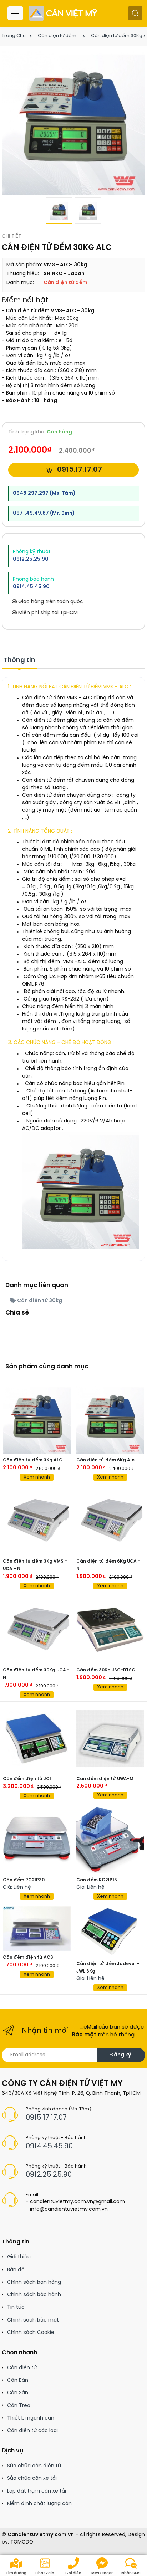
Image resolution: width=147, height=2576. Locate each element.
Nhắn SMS (131, 2573)
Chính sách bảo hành (34, 2295)
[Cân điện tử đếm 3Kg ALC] (37, 1420)
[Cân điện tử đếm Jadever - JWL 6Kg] (110, 1932)
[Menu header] (15, 13)
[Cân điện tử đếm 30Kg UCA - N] (37, 1630)
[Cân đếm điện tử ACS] (37, 1929)
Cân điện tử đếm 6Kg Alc (105, 1460)
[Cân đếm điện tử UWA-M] (110, 1738)
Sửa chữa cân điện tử (34, 2466)
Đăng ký (120, 2055)
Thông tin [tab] (19, 660)
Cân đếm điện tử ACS (28, 1957)
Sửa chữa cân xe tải (32, 2479)
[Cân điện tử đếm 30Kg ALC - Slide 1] (73, 123)
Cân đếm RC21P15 (97, 1880)
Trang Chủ (14, 36)
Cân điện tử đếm (57, 36)
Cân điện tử (22, 2368)
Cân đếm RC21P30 (24, 1880)
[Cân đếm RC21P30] (37, 1840)
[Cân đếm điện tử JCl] (37, 1738)
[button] (135, 13)
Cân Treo (19, 2406)
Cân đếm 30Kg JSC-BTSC (106, 1670)
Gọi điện (73, 2573)
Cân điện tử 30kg (39, 1301)
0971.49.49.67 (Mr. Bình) (44, 513)
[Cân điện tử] (64, 13)
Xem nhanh (37, 1477)
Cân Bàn (18, 2380)
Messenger (102, 2573)
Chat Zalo (45, 2573)
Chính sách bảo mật (33, 2320)
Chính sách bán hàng (34, 2282)
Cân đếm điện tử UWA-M (105, 1779)
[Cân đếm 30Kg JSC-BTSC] (110, 1630)
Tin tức (16, 2307)
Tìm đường (16, 2573)
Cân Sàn (18, 2393)
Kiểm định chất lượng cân (39, 2504)
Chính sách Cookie (31, 2333)
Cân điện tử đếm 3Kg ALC (33, 1460)
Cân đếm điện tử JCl (27, 1779)
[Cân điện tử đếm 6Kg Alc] (110, 1420)
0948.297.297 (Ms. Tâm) (44, 493)
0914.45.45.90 (31, 587)
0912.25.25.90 (31, 559)
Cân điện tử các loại (32, 2431)
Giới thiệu (19, 2257)
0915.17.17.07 (79, 470)
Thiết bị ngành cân (31, 2418)
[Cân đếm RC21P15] (110, 1840)
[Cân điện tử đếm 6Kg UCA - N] (110, 1521)
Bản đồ (16, 2270)
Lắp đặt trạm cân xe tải (37, 2491)
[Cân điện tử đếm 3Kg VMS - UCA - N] (37, 1521)
